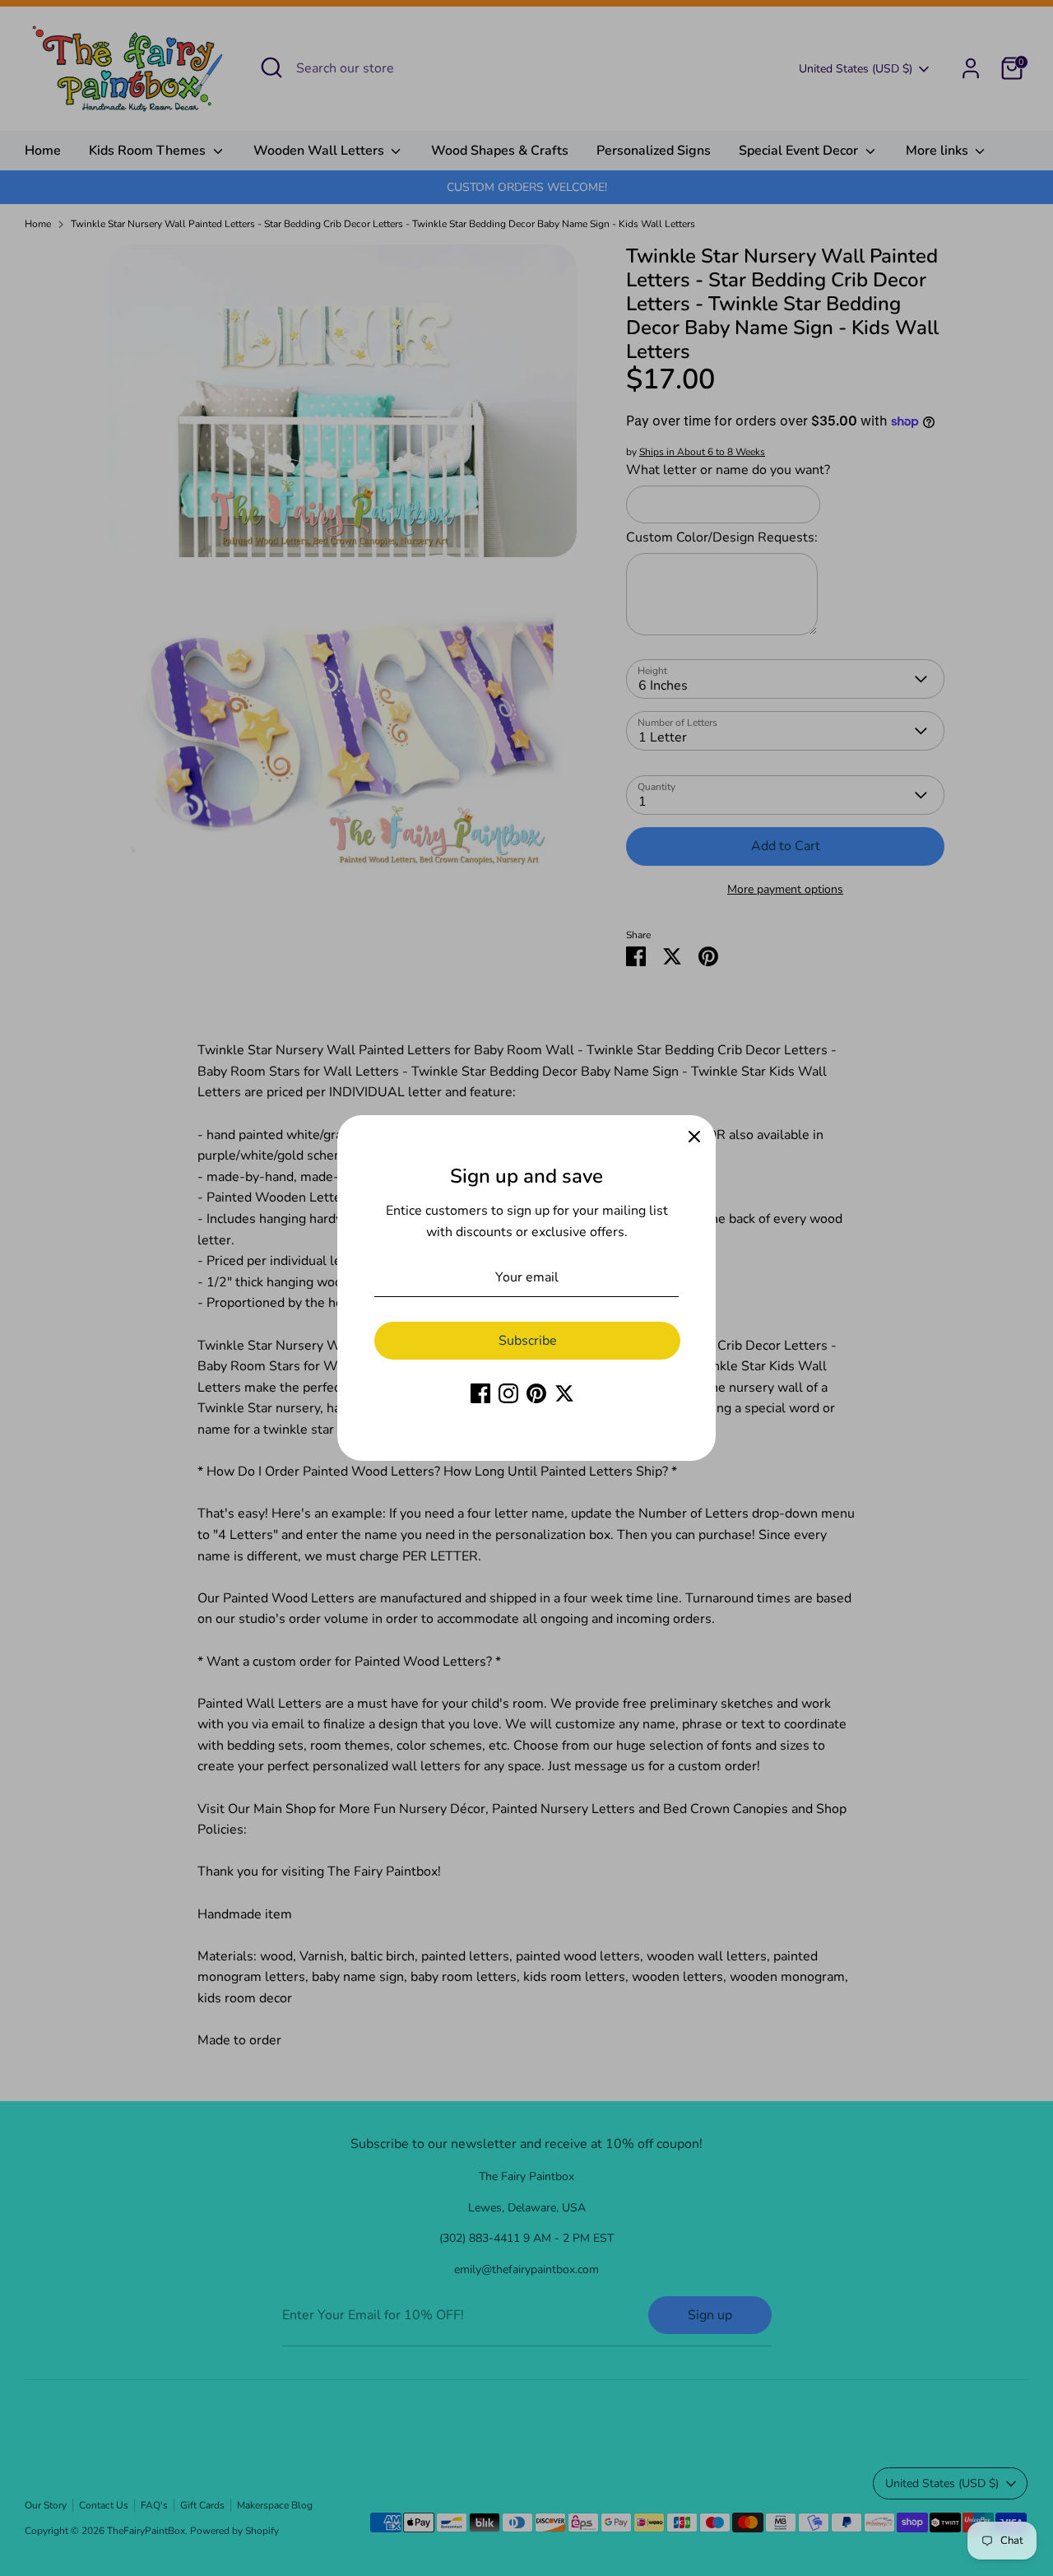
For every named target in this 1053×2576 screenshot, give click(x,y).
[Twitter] (564, 1393)
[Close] (694, 1137)
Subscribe (528, 1341)
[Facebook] (480, 1393)
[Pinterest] (536, 1393)
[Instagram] (508, 1393)
